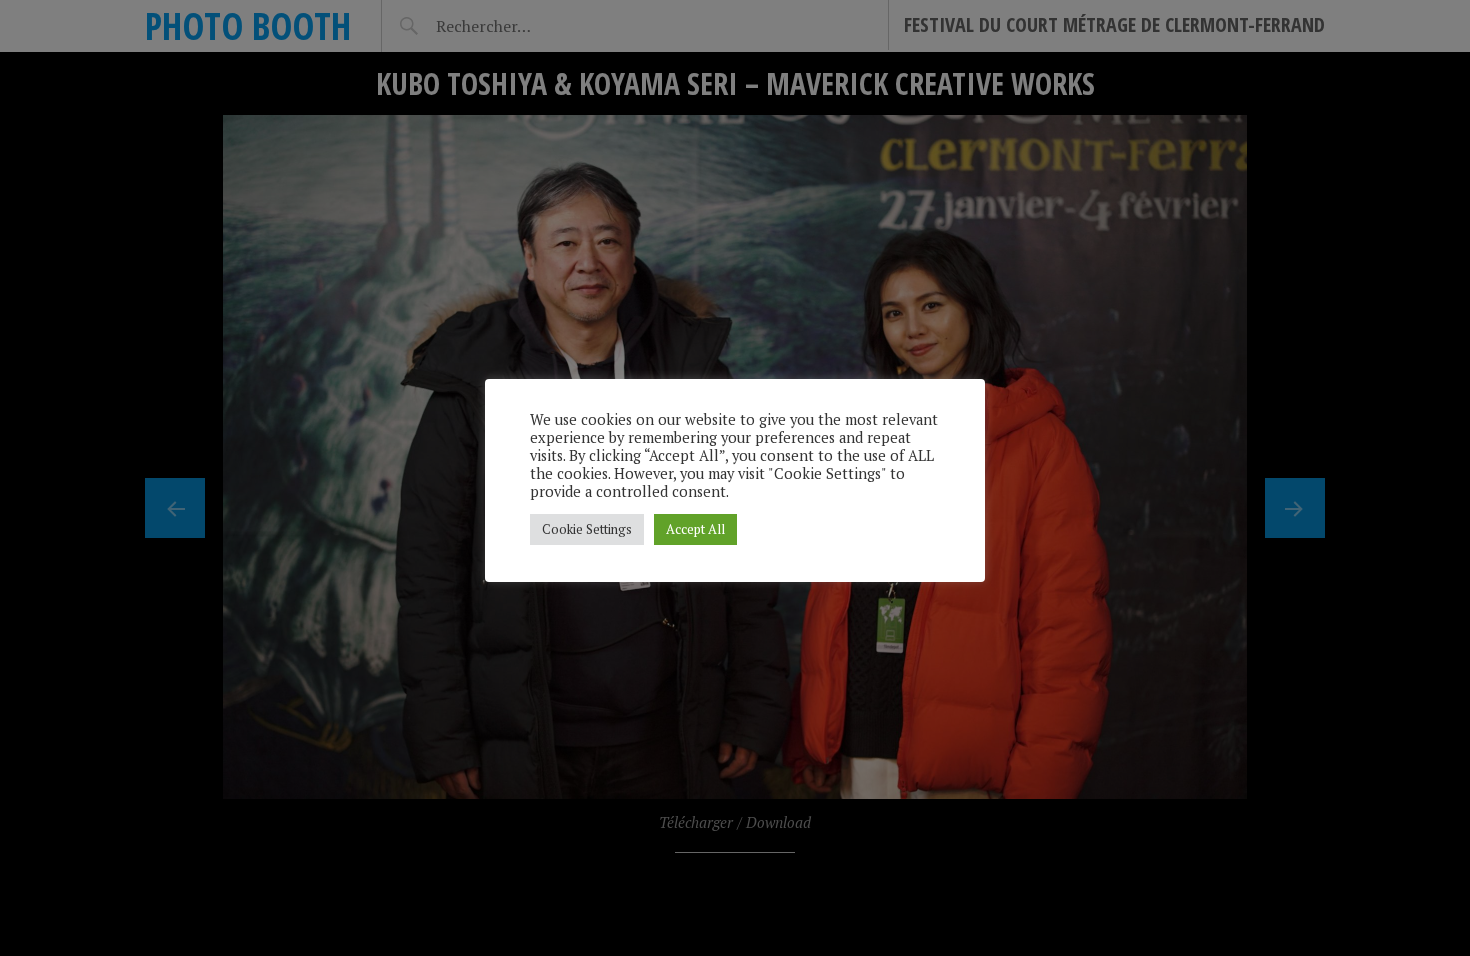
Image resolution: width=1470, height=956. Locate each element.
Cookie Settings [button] (587, 529)
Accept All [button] (695, 529)
